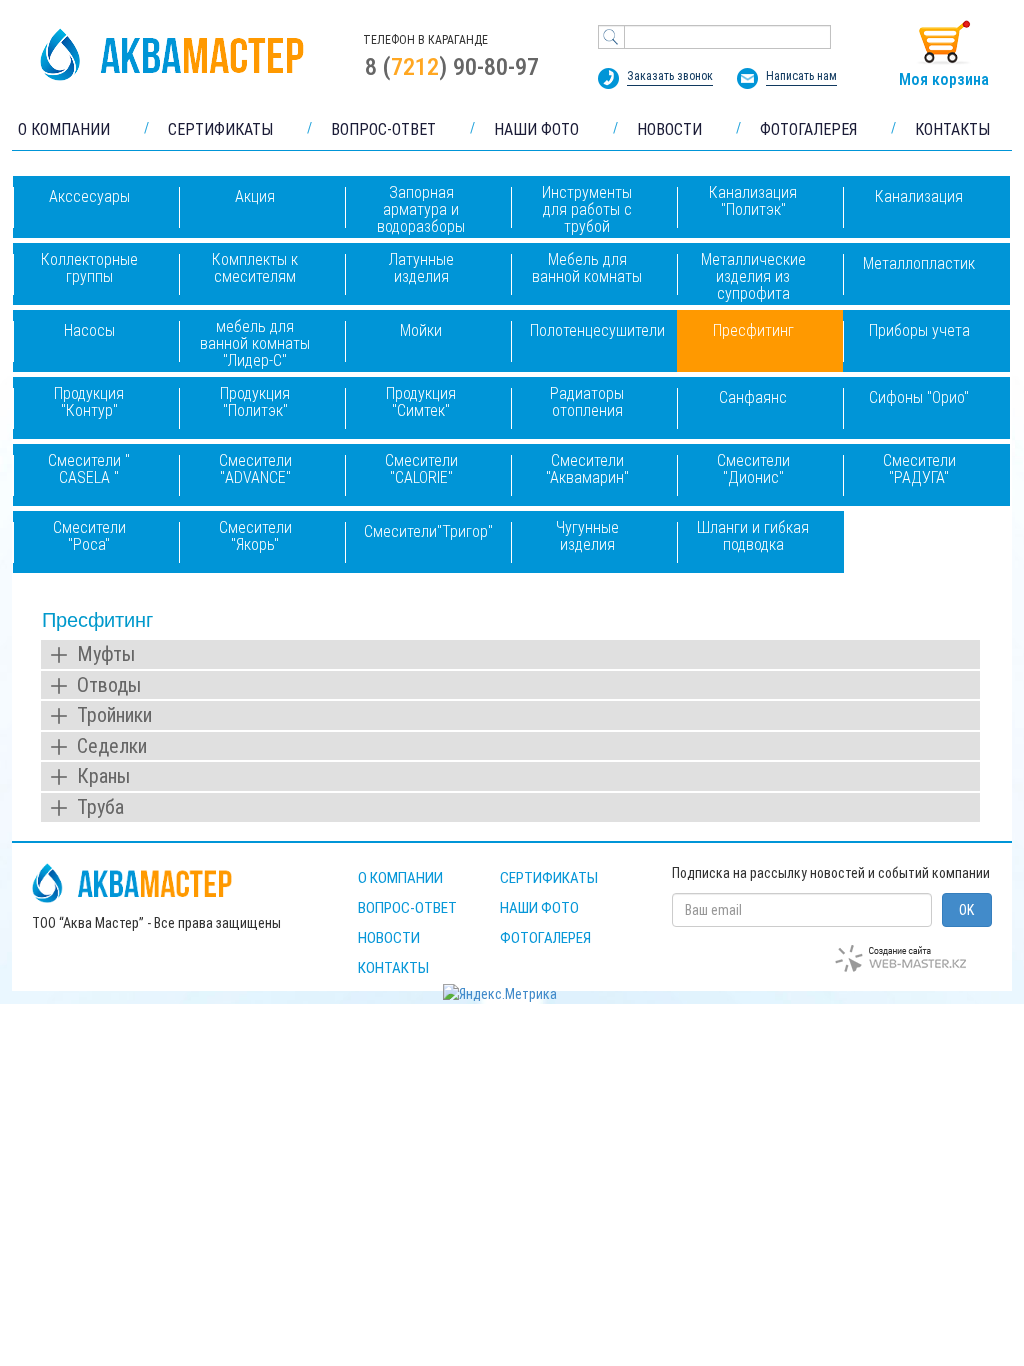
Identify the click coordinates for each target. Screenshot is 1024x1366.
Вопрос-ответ (407, 908)
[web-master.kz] (900, 958)
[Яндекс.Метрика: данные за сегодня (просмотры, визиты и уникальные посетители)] (500, 994)
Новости (389, 938)
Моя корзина (944, 79)
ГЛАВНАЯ (172, 54)
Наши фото (539, 908)
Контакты (393, 968)
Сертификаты (549, 878)
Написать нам (801, 76)
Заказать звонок (670, 76)
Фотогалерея (545, 938)
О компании (400, 878)
